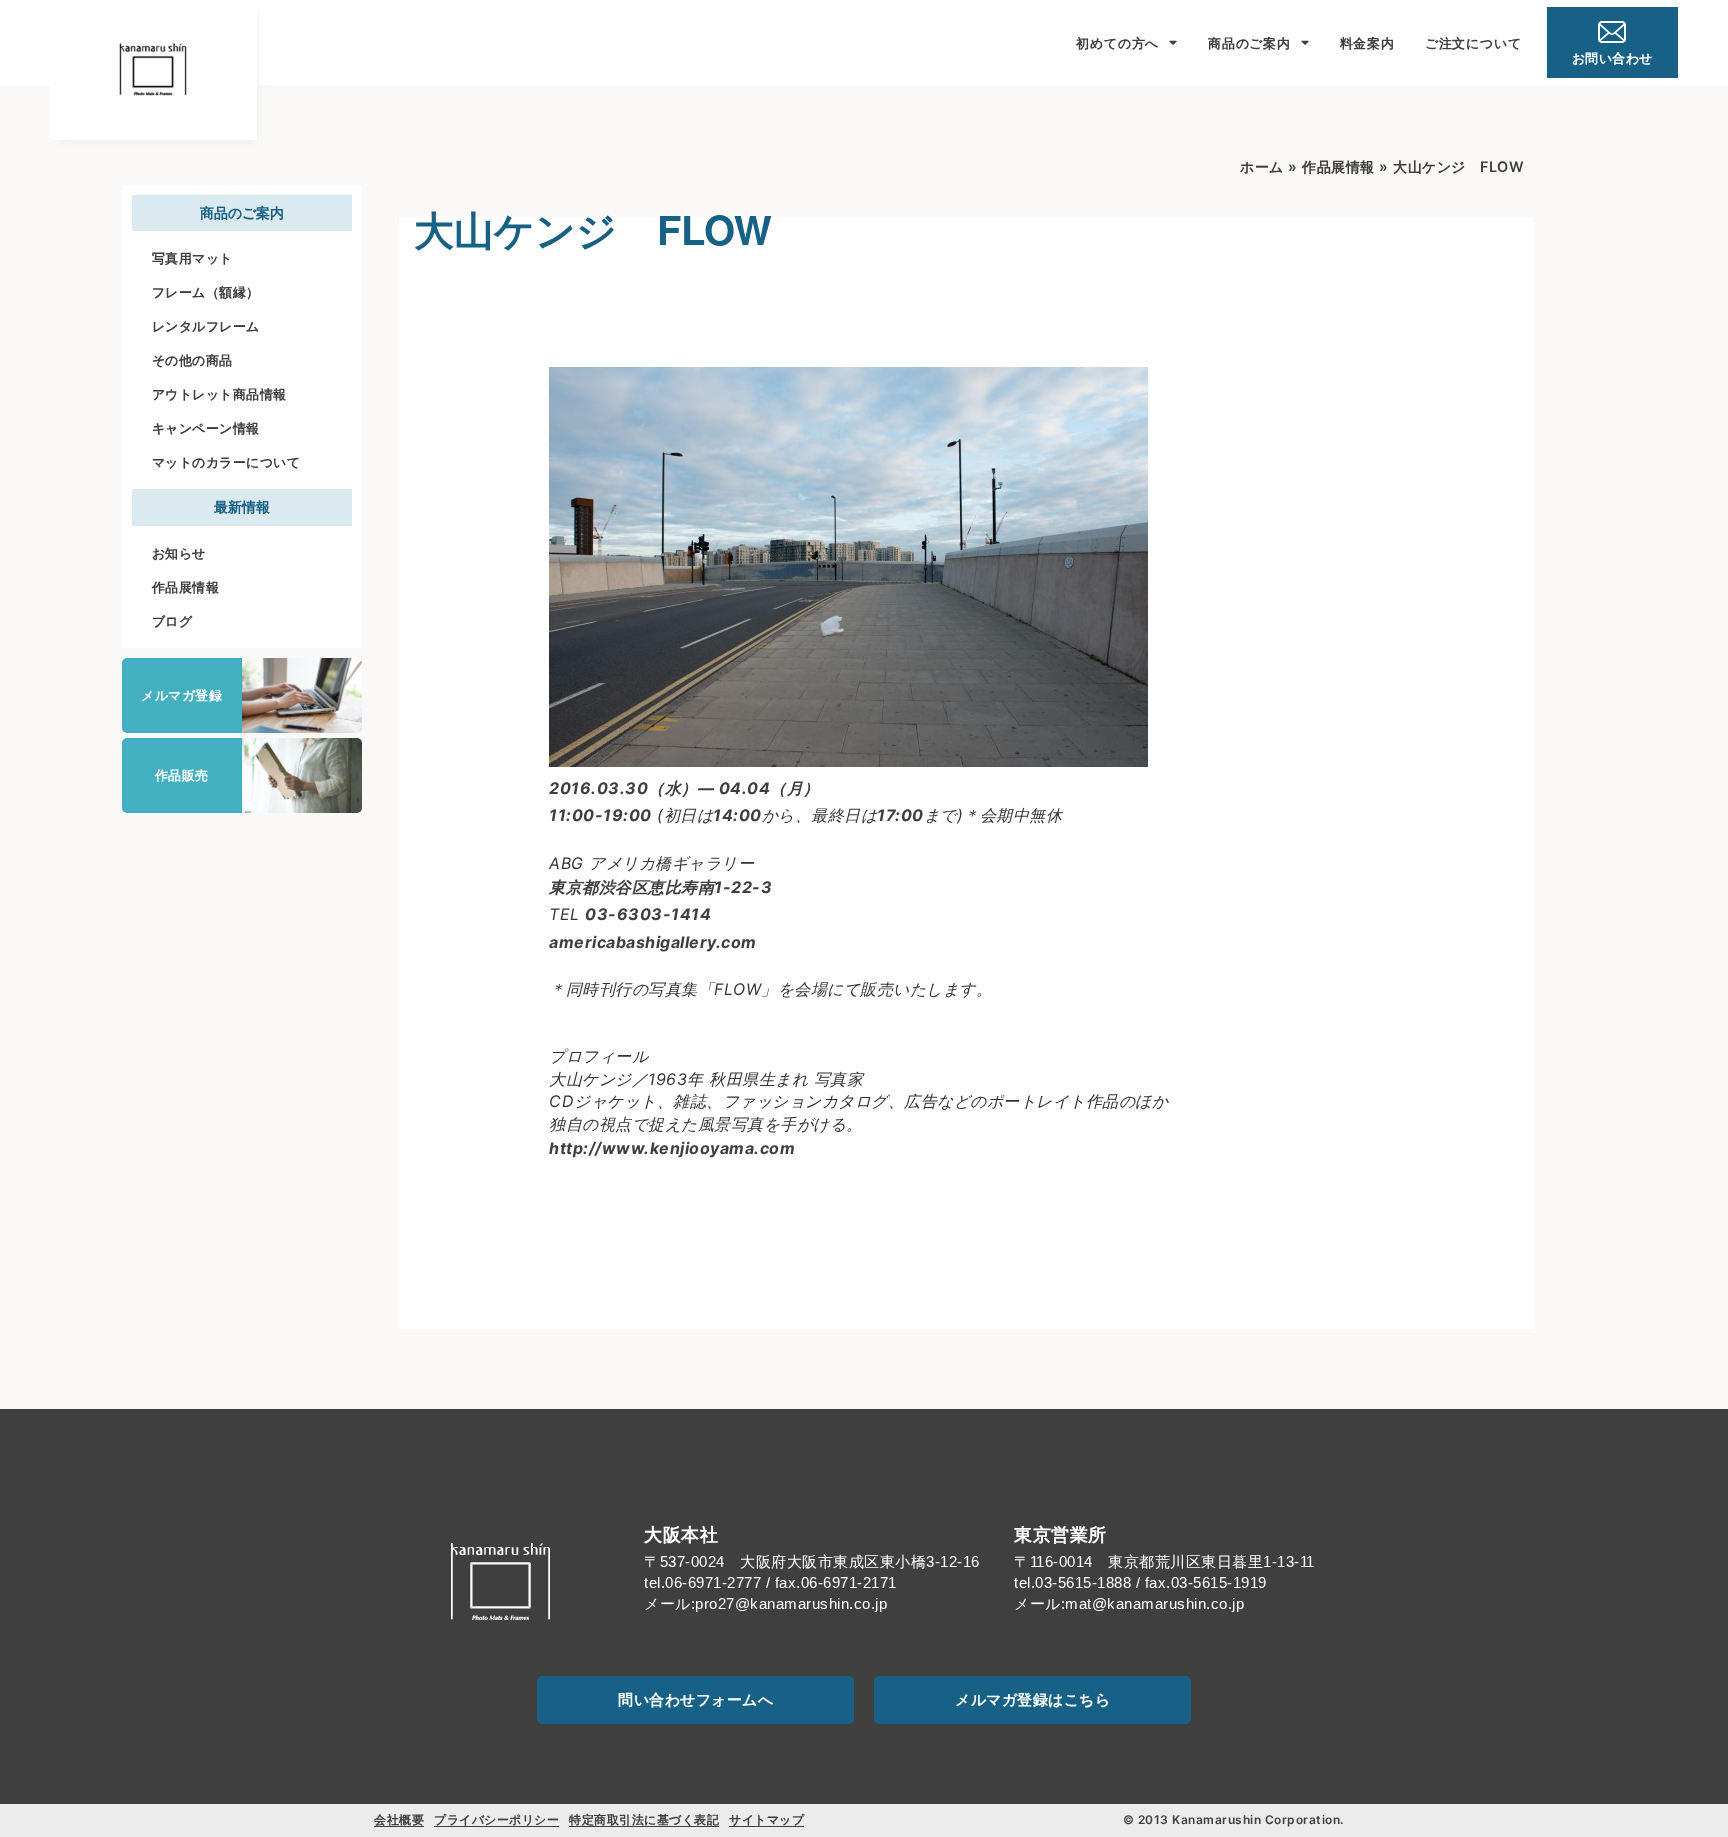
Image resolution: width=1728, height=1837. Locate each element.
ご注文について (1473, 43)
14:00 (737, 815)
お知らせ (179, 553)
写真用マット (192, 258)
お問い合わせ (1612, 58)
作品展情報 (186, 587)
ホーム (1262, 166)
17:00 (900, 815)
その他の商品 (192, 360)
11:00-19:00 (600, 815)
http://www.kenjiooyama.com (672, 1148)
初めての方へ (1117, 43)
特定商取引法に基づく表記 (644, 1819)
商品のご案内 (1249, 43)
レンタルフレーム (206, 326)
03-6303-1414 (648, 914)
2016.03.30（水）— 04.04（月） (684, 788)
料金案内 (1367, 43)
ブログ (172, 621)
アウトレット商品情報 (219, 394)
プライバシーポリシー (496, 1819)
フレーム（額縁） (206, 292)
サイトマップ (766, 1819)
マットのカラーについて (226, 462)
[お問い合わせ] (1612, 32)
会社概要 (399, 1819)
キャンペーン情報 (206, 428)
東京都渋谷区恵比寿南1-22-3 (660, 887)
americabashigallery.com (653, 942)
